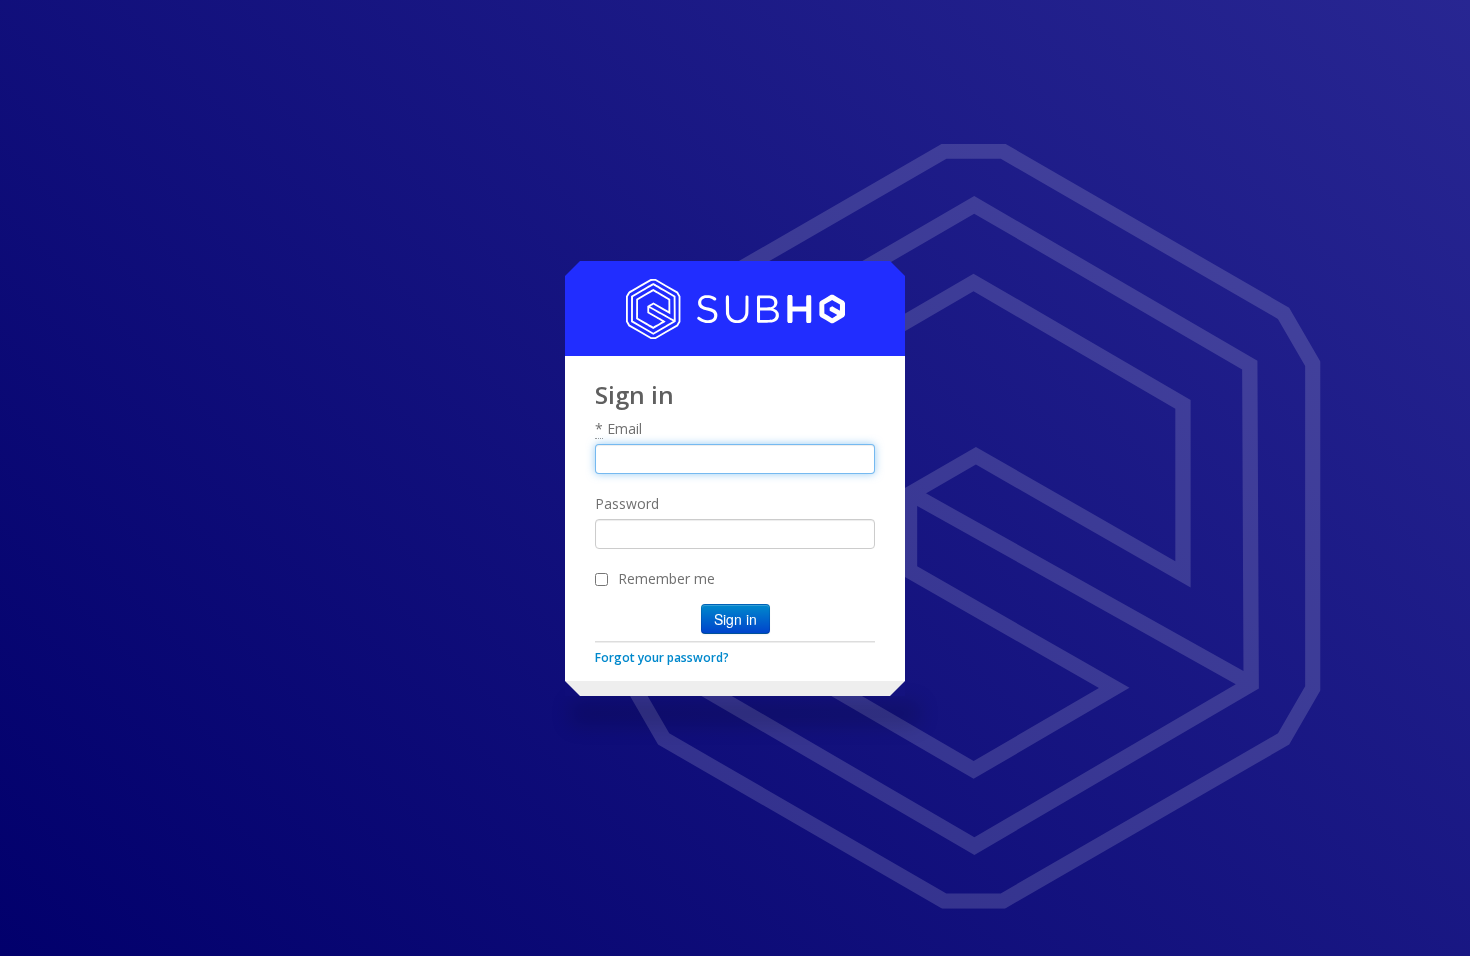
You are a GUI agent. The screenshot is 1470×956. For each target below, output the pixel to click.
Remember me (666, 578)
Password (627, 503)
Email (618, 428)
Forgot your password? (662, 657)
